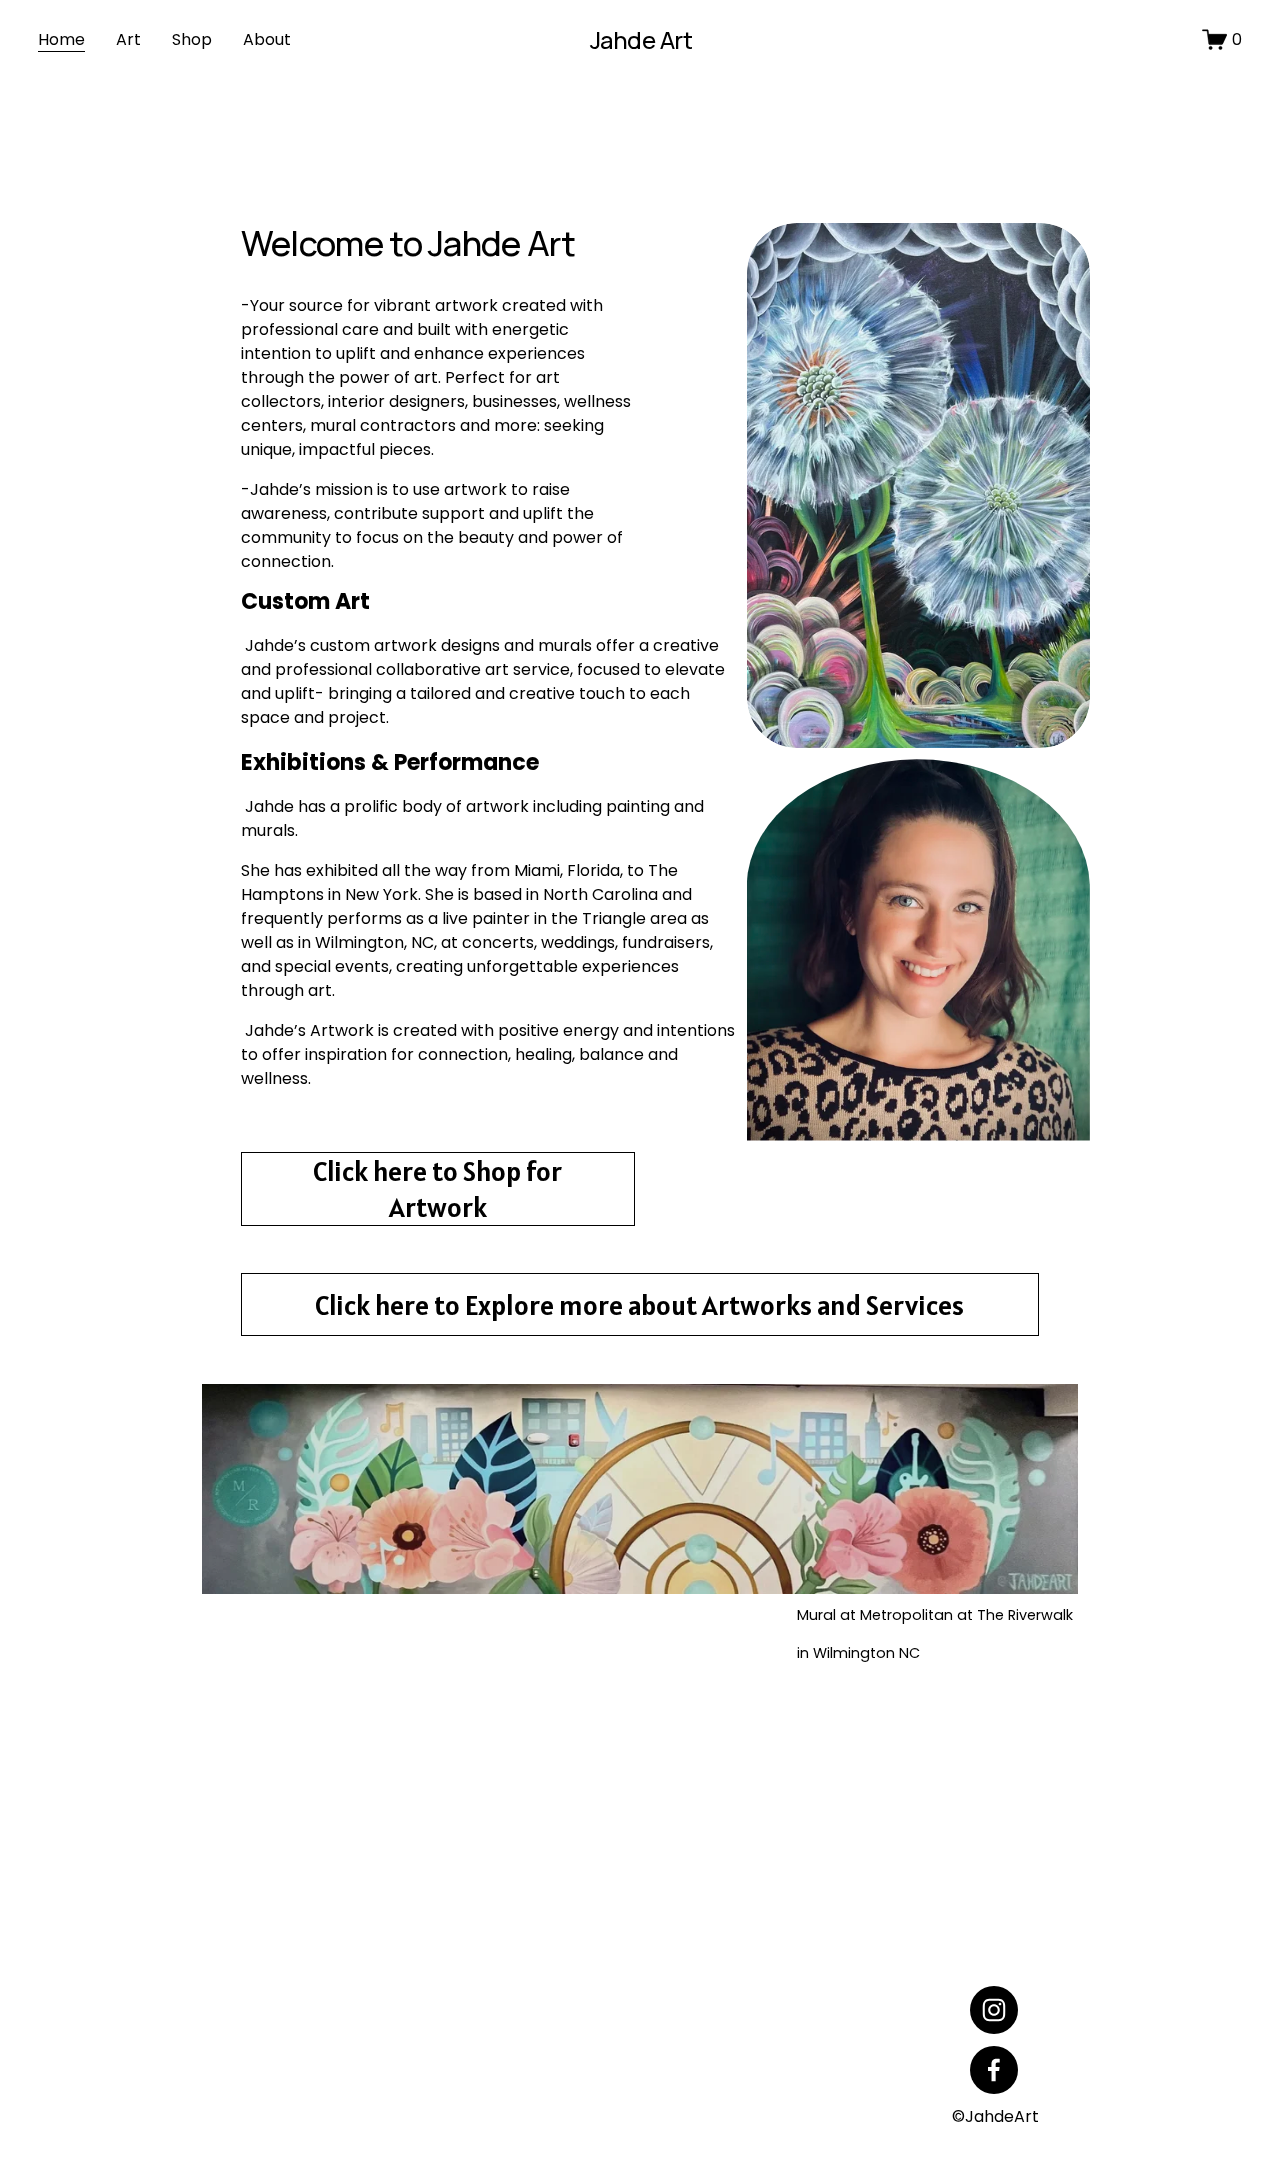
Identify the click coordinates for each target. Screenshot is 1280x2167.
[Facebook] (994, 2070)
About (267, 39)
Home (61, 39)
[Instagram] (994, 2010)
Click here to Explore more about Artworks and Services (639, 1305)
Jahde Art (641, 40)
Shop (192, 39)
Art (128, 39)
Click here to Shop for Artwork (437, 1189)
